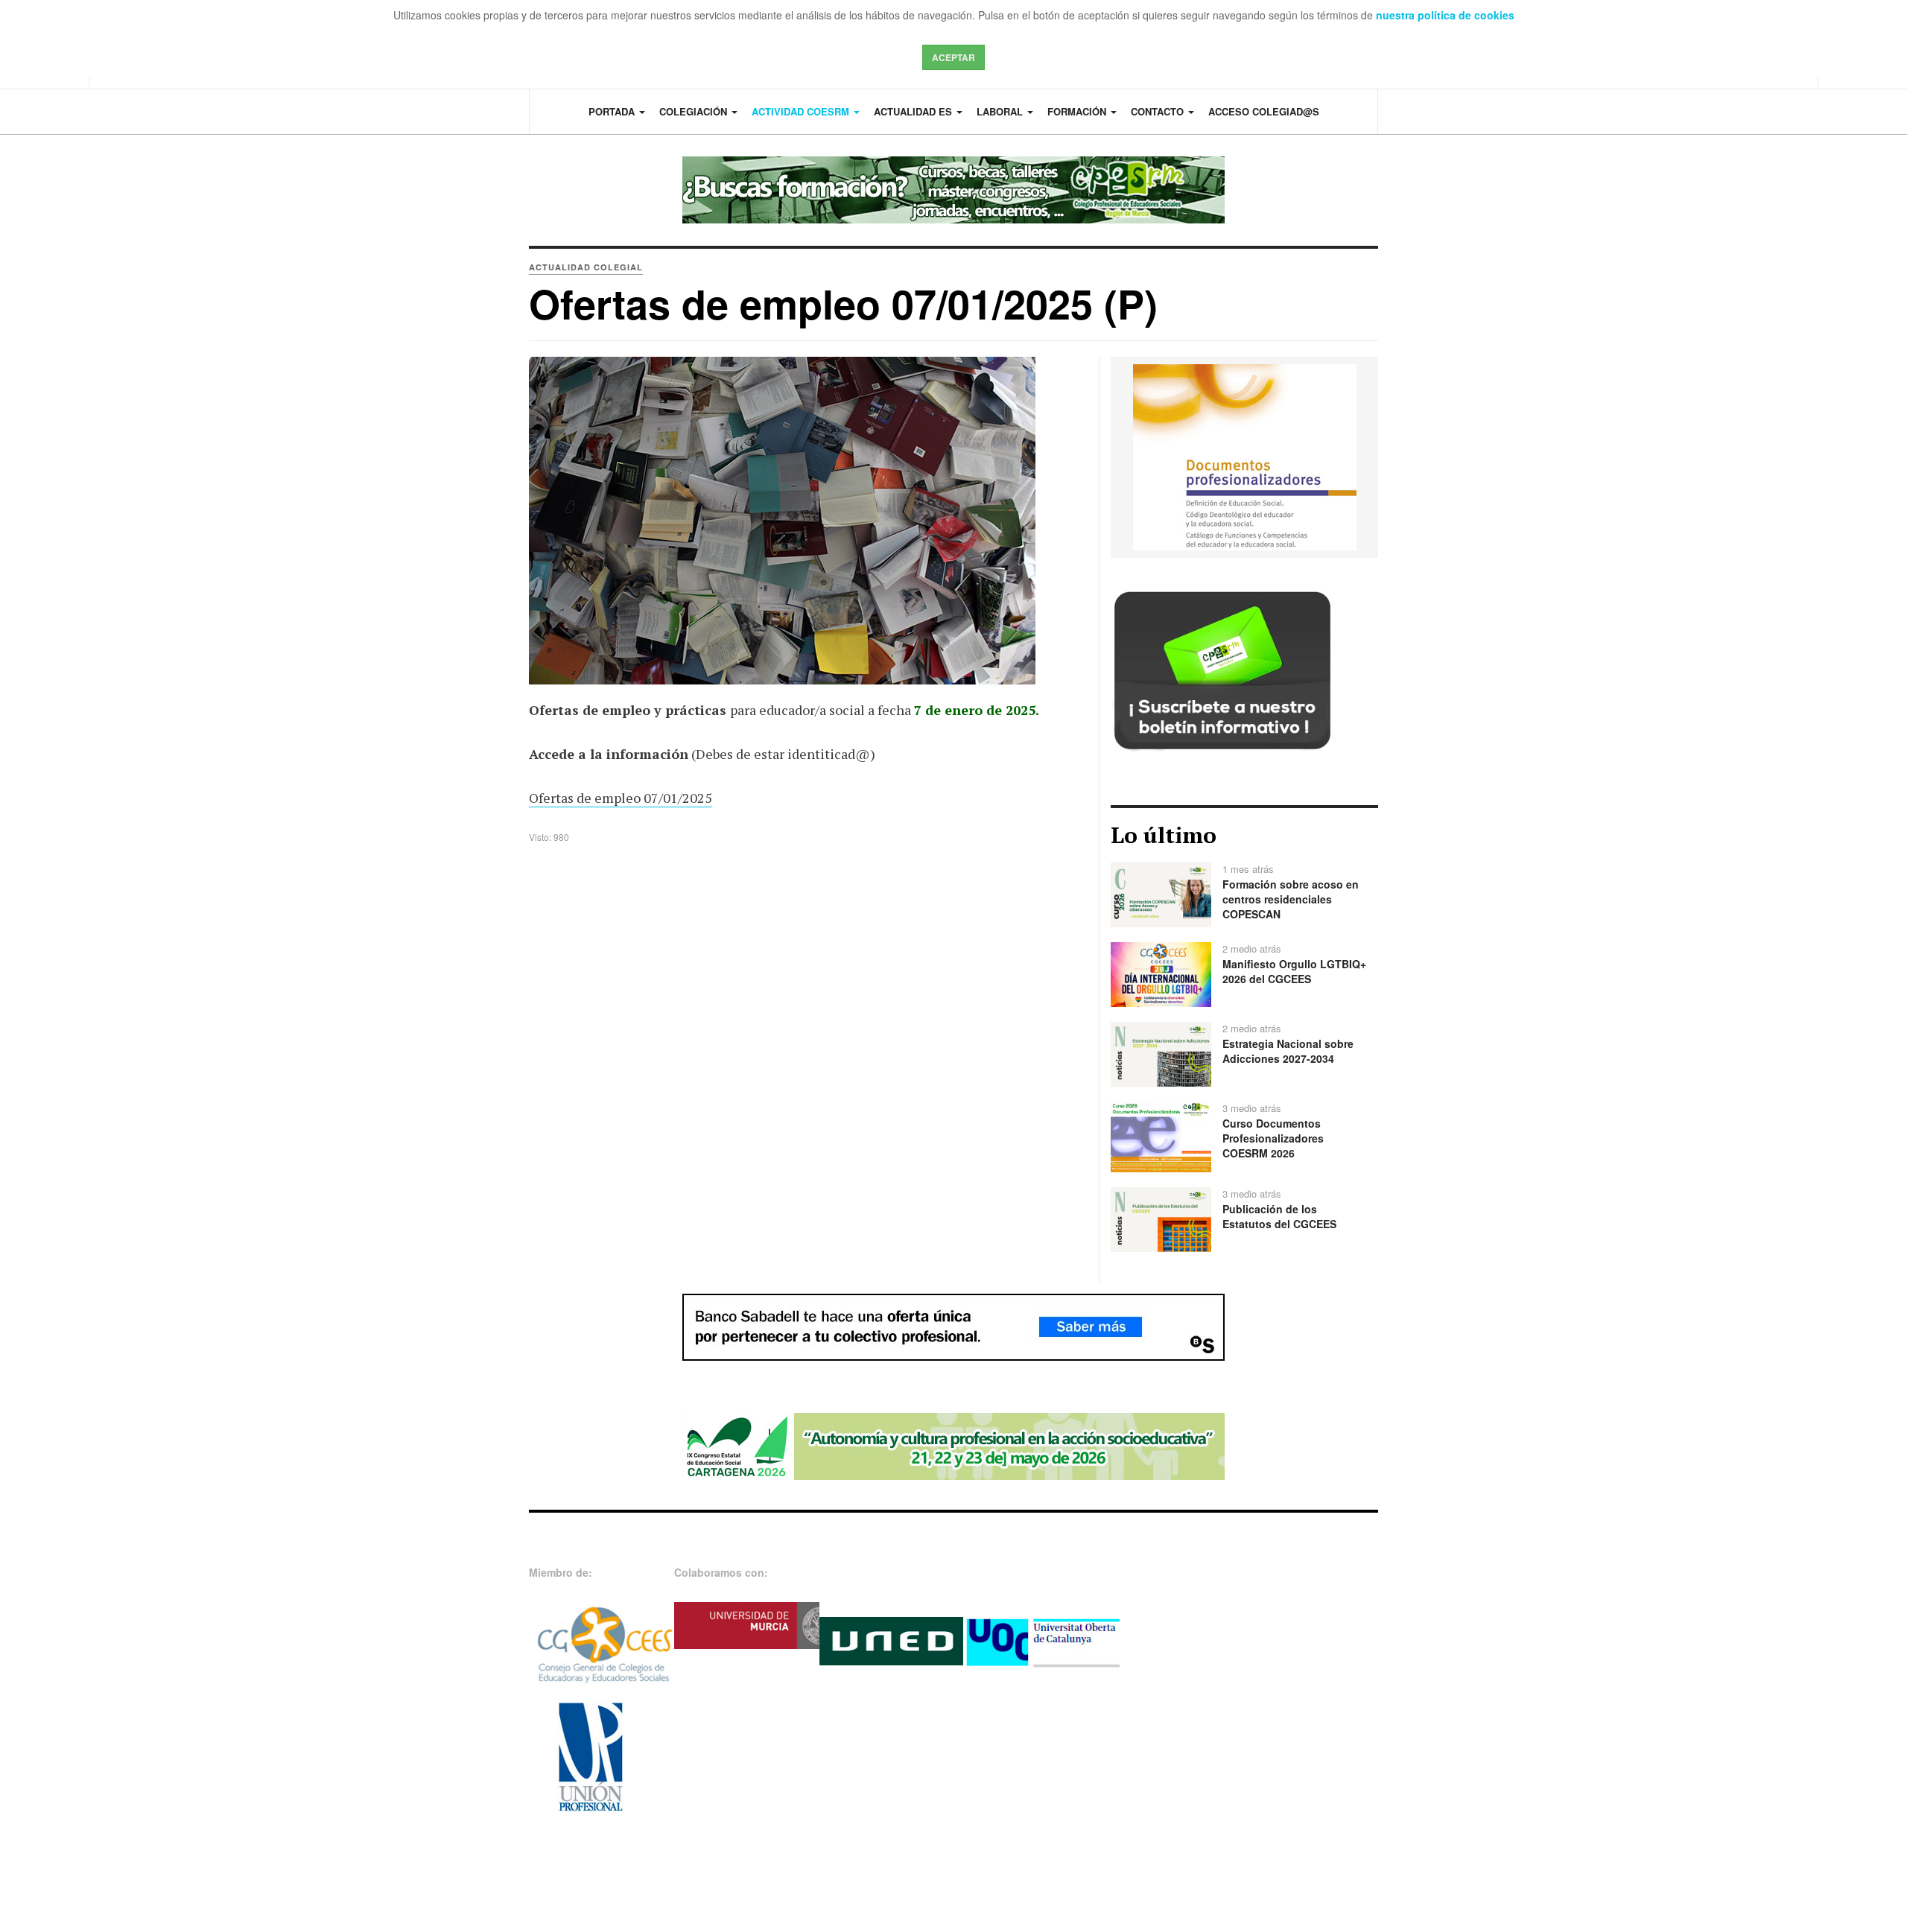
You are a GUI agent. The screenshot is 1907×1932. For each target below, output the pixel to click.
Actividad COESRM (802, 111)
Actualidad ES (914, 111)
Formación (1078, 111)
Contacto (1159, 111)
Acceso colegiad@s (1264, 111)
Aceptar (953, 57)
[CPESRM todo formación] (953, 190)
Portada (613, 111)
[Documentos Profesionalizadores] (1245, 456)
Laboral (1001, 111)
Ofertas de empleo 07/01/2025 (621, 798)
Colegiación (695, 111)
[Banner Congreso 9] (953, 1445)
